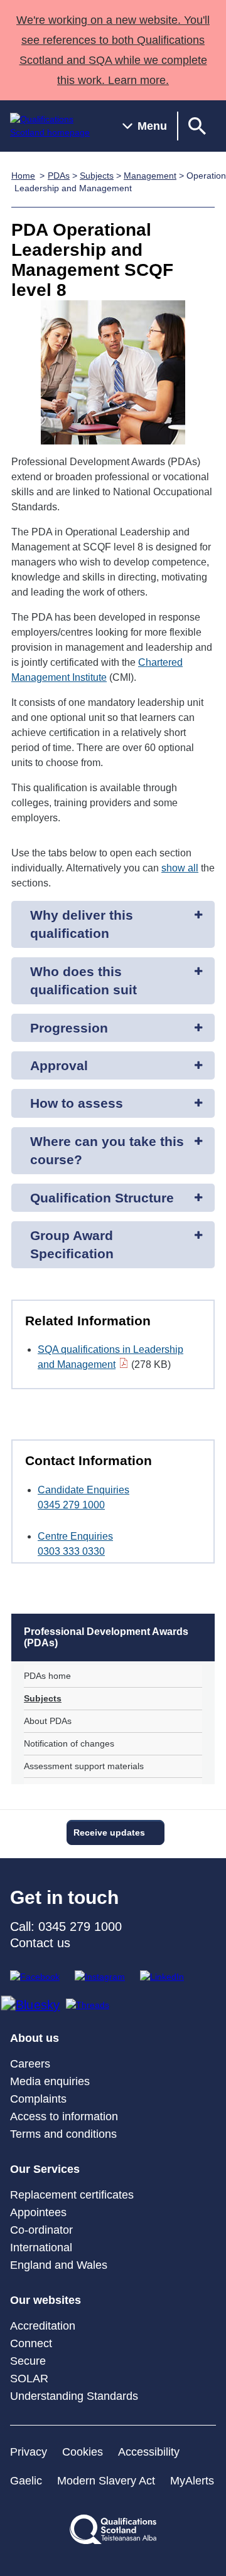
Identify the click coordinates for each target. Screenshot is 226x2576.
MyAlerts (192, 2481)
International (41, 2247)
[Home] (56, 126)
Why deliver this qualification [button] (82, 924)
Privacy (29, 2452)
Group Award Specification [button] (72, 1244)
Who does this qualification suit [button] (83, 980)
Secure (28, 2361)
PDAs (59, 176)
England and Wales (59, 2265)
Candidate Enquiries (83, 1490)
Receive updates (109, 1832)
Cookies (83, 2452)
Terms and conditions (63, 2134)
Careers (30, 2064)
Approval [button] (59, 1065)
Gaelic (26, 2481)
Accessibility (149, 2452)
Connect (31, 2343)
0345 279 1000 (71, 1505)
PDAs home (47, 1676)
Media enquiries (50, 2081)
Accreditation (43, 2326)
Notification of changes (69, 1743)
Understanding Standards (74, 2396)
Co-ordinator (41, 2230)
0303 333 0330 (71, 1551)
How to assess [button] (77, 1103)
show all (180, 868)
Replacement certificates (72, 2195)
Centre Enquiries (75, 1536)
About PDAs (48, 1721)
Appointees (38, 2212)
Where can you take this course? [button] (107, 1150)
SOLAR (29, 2379)
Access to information (64, 2116)
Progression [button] (69, 1028)
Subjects (97, 176)
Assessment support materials (84, 1766)
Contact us (40, 1943)
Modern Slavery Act (106, 2481)
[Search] (197, 126)
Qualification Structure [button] (102, 1198)
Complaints (38, 2099)
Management (150, 176)
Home (23, 176)
